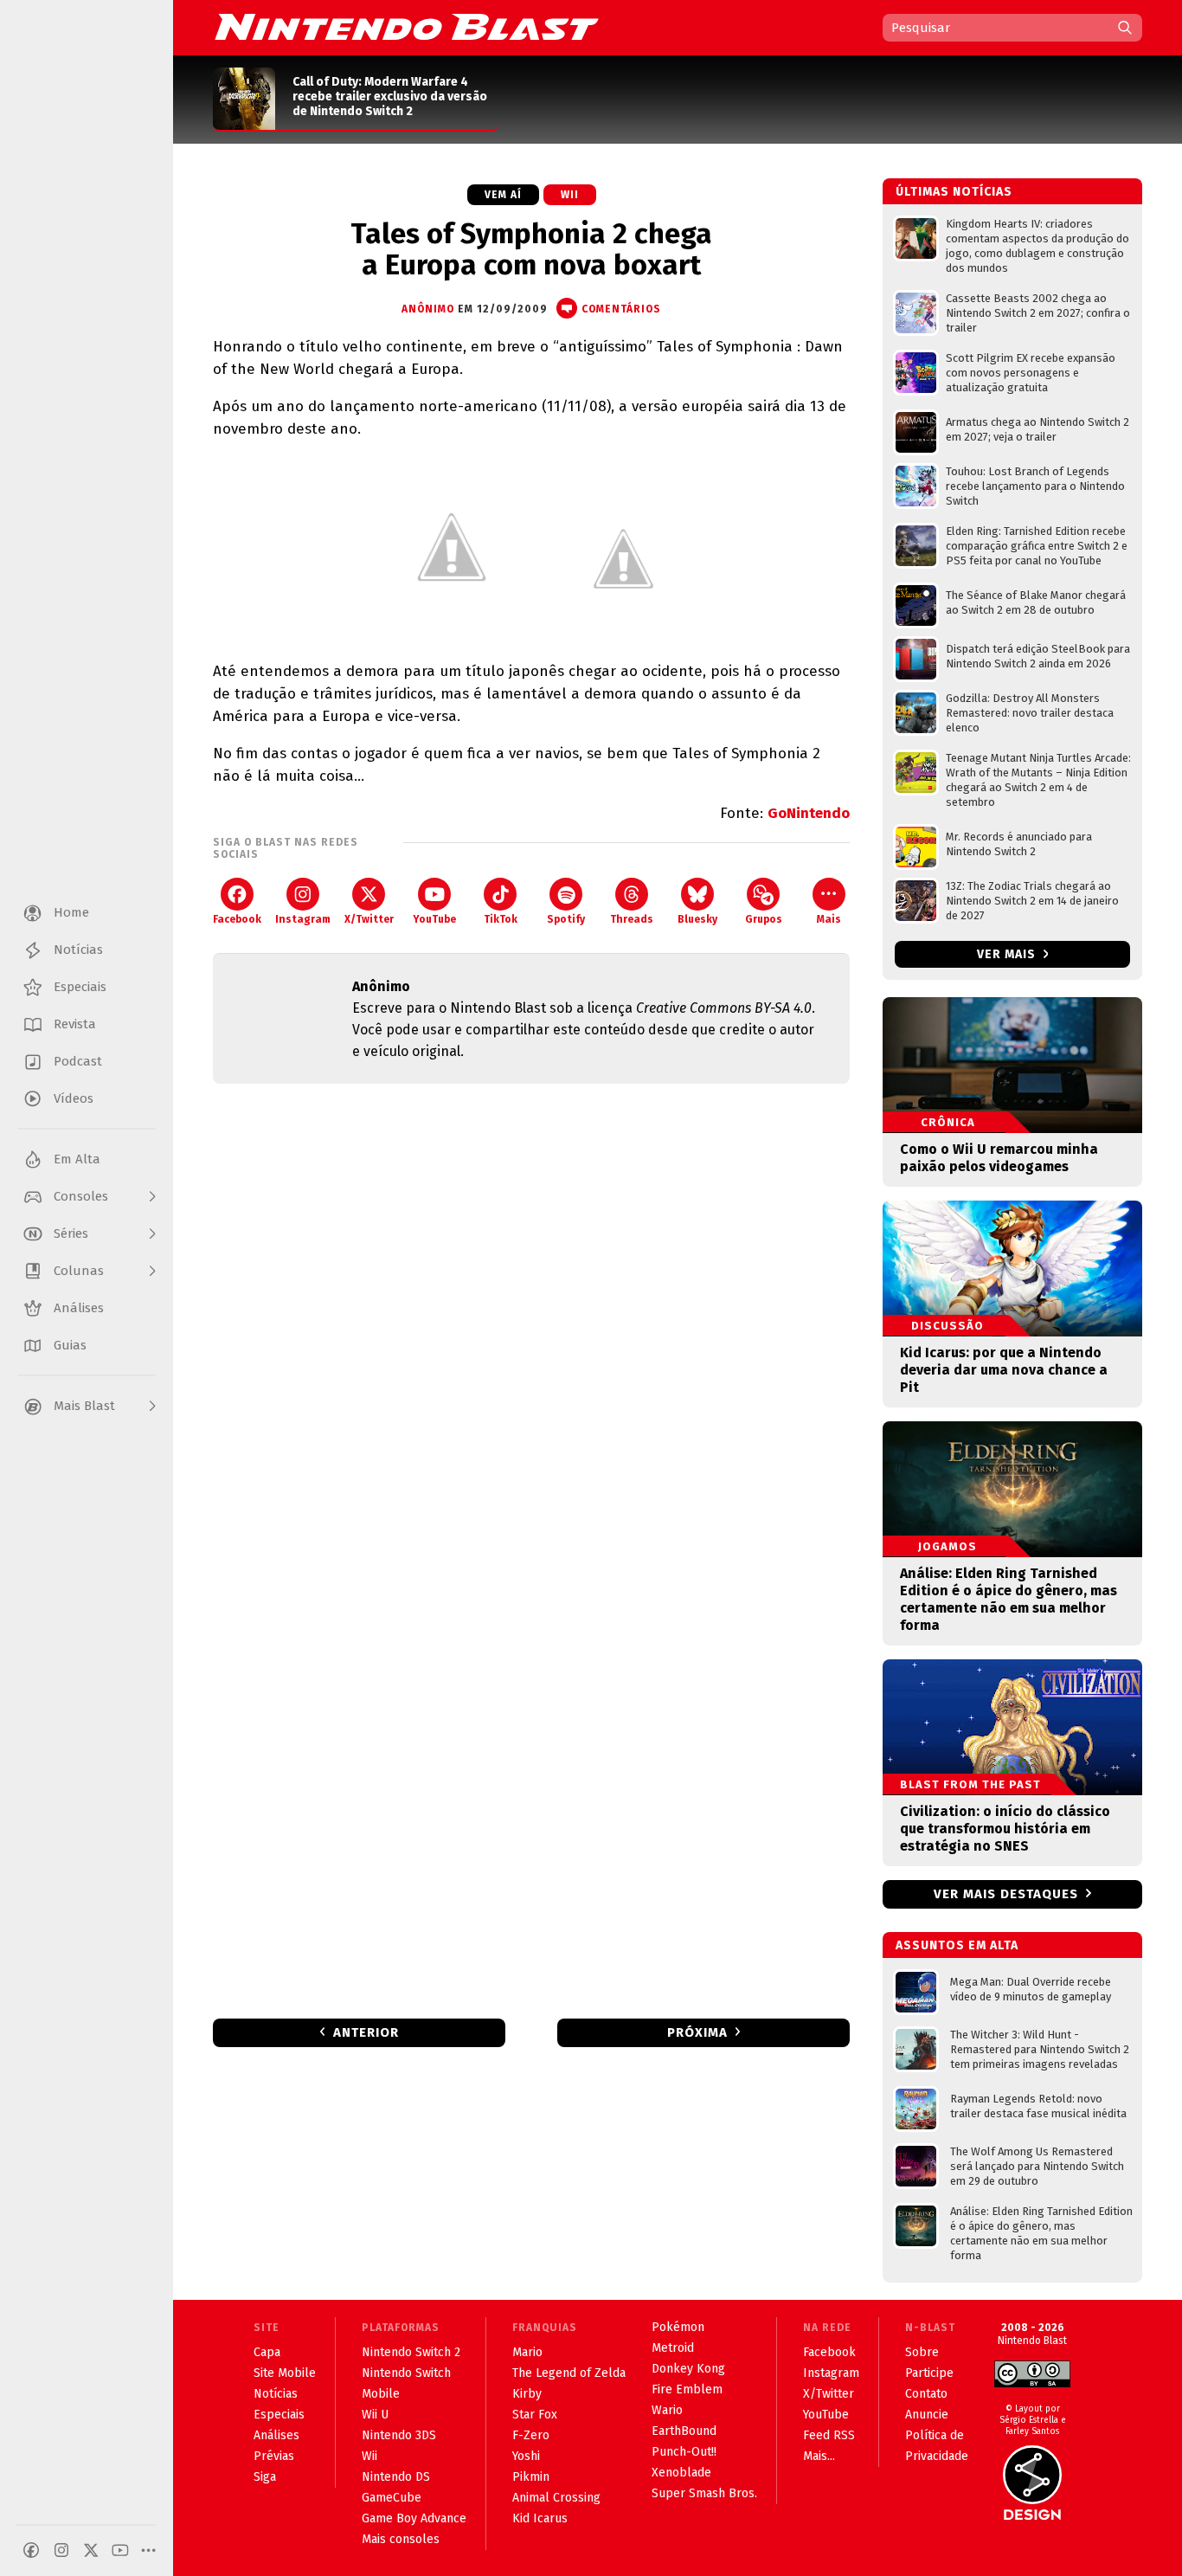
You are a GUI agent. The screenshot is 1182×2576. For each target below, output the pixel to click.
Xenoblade (681, 2473)
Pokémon (678, 2327)
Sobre (922, 2352)
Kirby (527, 2394)
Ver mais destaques (1006, 1894)
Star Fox (535, 2415)
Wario (667, 2410)
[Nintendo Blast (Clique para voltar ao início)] (407, 27)
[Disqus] (531, 1326)
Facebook (237, 919)
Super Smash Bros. (704, 2493)
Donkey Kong (688, 2369)
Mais (829, 919)
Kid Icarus (540, 2518)
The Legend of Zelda (569, 2373)
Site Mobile (285, 2373)
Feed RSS (829, 2435)
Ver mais (1008, 954)
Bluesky (697, 919)
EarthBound (684, 2431)
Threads (632, 919)
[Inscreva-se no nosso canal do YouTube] (120, 2550)
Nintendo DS (396, 2477)
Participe (929, 2373)
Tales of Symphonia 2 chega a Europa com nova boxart (531, 249)
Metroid (673, 2348)
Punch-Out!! (684, 2452)
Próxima (697, 2032)
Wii (570, 195)
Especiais (279, 2415)
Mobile (381, 2394)
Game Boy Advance (414, 2518)
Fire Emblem (687, 2389)
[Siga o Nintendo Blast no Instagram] (61, 2550)
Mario (527, 2352)
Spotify (566, 919)
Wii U (375, 2415)
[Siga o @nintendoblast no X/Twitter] (91, 2550)
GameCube (392, 2498)
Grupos (764, 919)
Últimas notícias (954, 192)
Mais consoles (401, 2539)
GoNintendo (809, 813)
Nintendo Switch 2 (411, 2352)
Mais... (819, 2456)
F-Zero (531, 2435)
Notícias (276, 2394)
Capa (267, 2352)
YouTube (434, 919)
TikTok (501, 919)
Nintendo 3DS (399, 2435)
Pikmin (531, 2477)
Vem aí (503, 195)
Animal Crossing (556, 2498)
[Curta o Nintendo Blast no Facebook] (31, 2550)
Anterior (366, 2032)
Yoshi (526, 2456)
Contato (926, 2394)
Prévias (274, 2456)
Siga (265, 2477)
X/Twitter (369, 919)
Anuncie (927, 2415)
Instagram (303, 919)
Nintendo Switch (406, 2373)
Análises (276, 2435)
